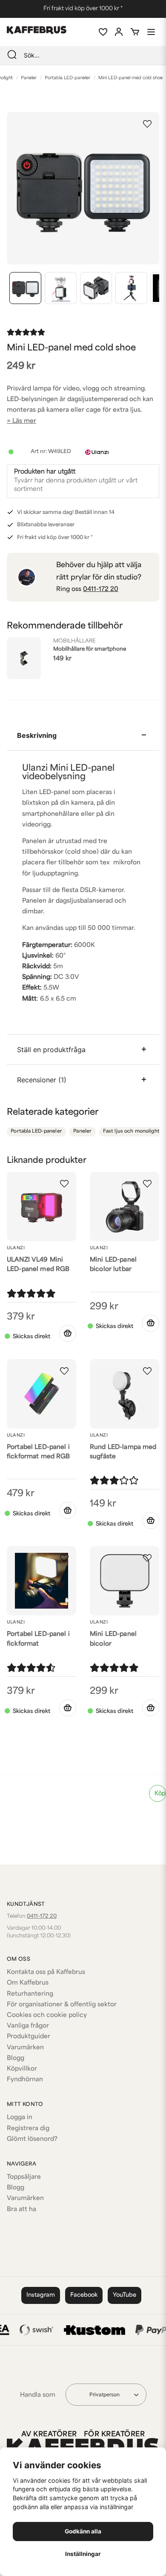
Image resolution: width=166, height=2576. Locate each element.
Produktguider (29, 2037)
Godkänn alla (83, 2531)
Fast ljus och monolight (131, 1132)
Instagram (41, 2295)
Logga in (20, 2118)
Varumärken (25, 2048)
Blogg (16, 2058)
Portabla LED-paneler (67, 78)
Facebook (84, 2295)
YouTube (124, 2295)
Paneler (29, 78)
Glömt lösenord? (32, 2139)
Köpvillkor (22, 2069)
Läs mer (24, 421)
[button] (147, 124)
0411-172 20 (101, 589)
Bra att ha (21, 2210)
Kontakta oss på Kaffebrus (46, 1972)
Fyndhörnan (25, 2080)
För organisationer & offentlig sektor (62, 2005)
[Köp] (68, 1334)
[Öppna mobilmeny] (151, 32)
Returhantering (30, 1994)
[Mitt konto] (119, 32)
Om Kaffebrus (28, 1983)
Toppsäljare (24, 2177)
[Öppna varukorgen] (135, 32)
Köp (160, 1794)
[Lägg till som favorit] (103, 32)
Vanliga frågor (28, 2026)
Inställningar (83, 2554)
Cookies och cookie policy (47, 2015)
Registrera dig (28, 2129)
